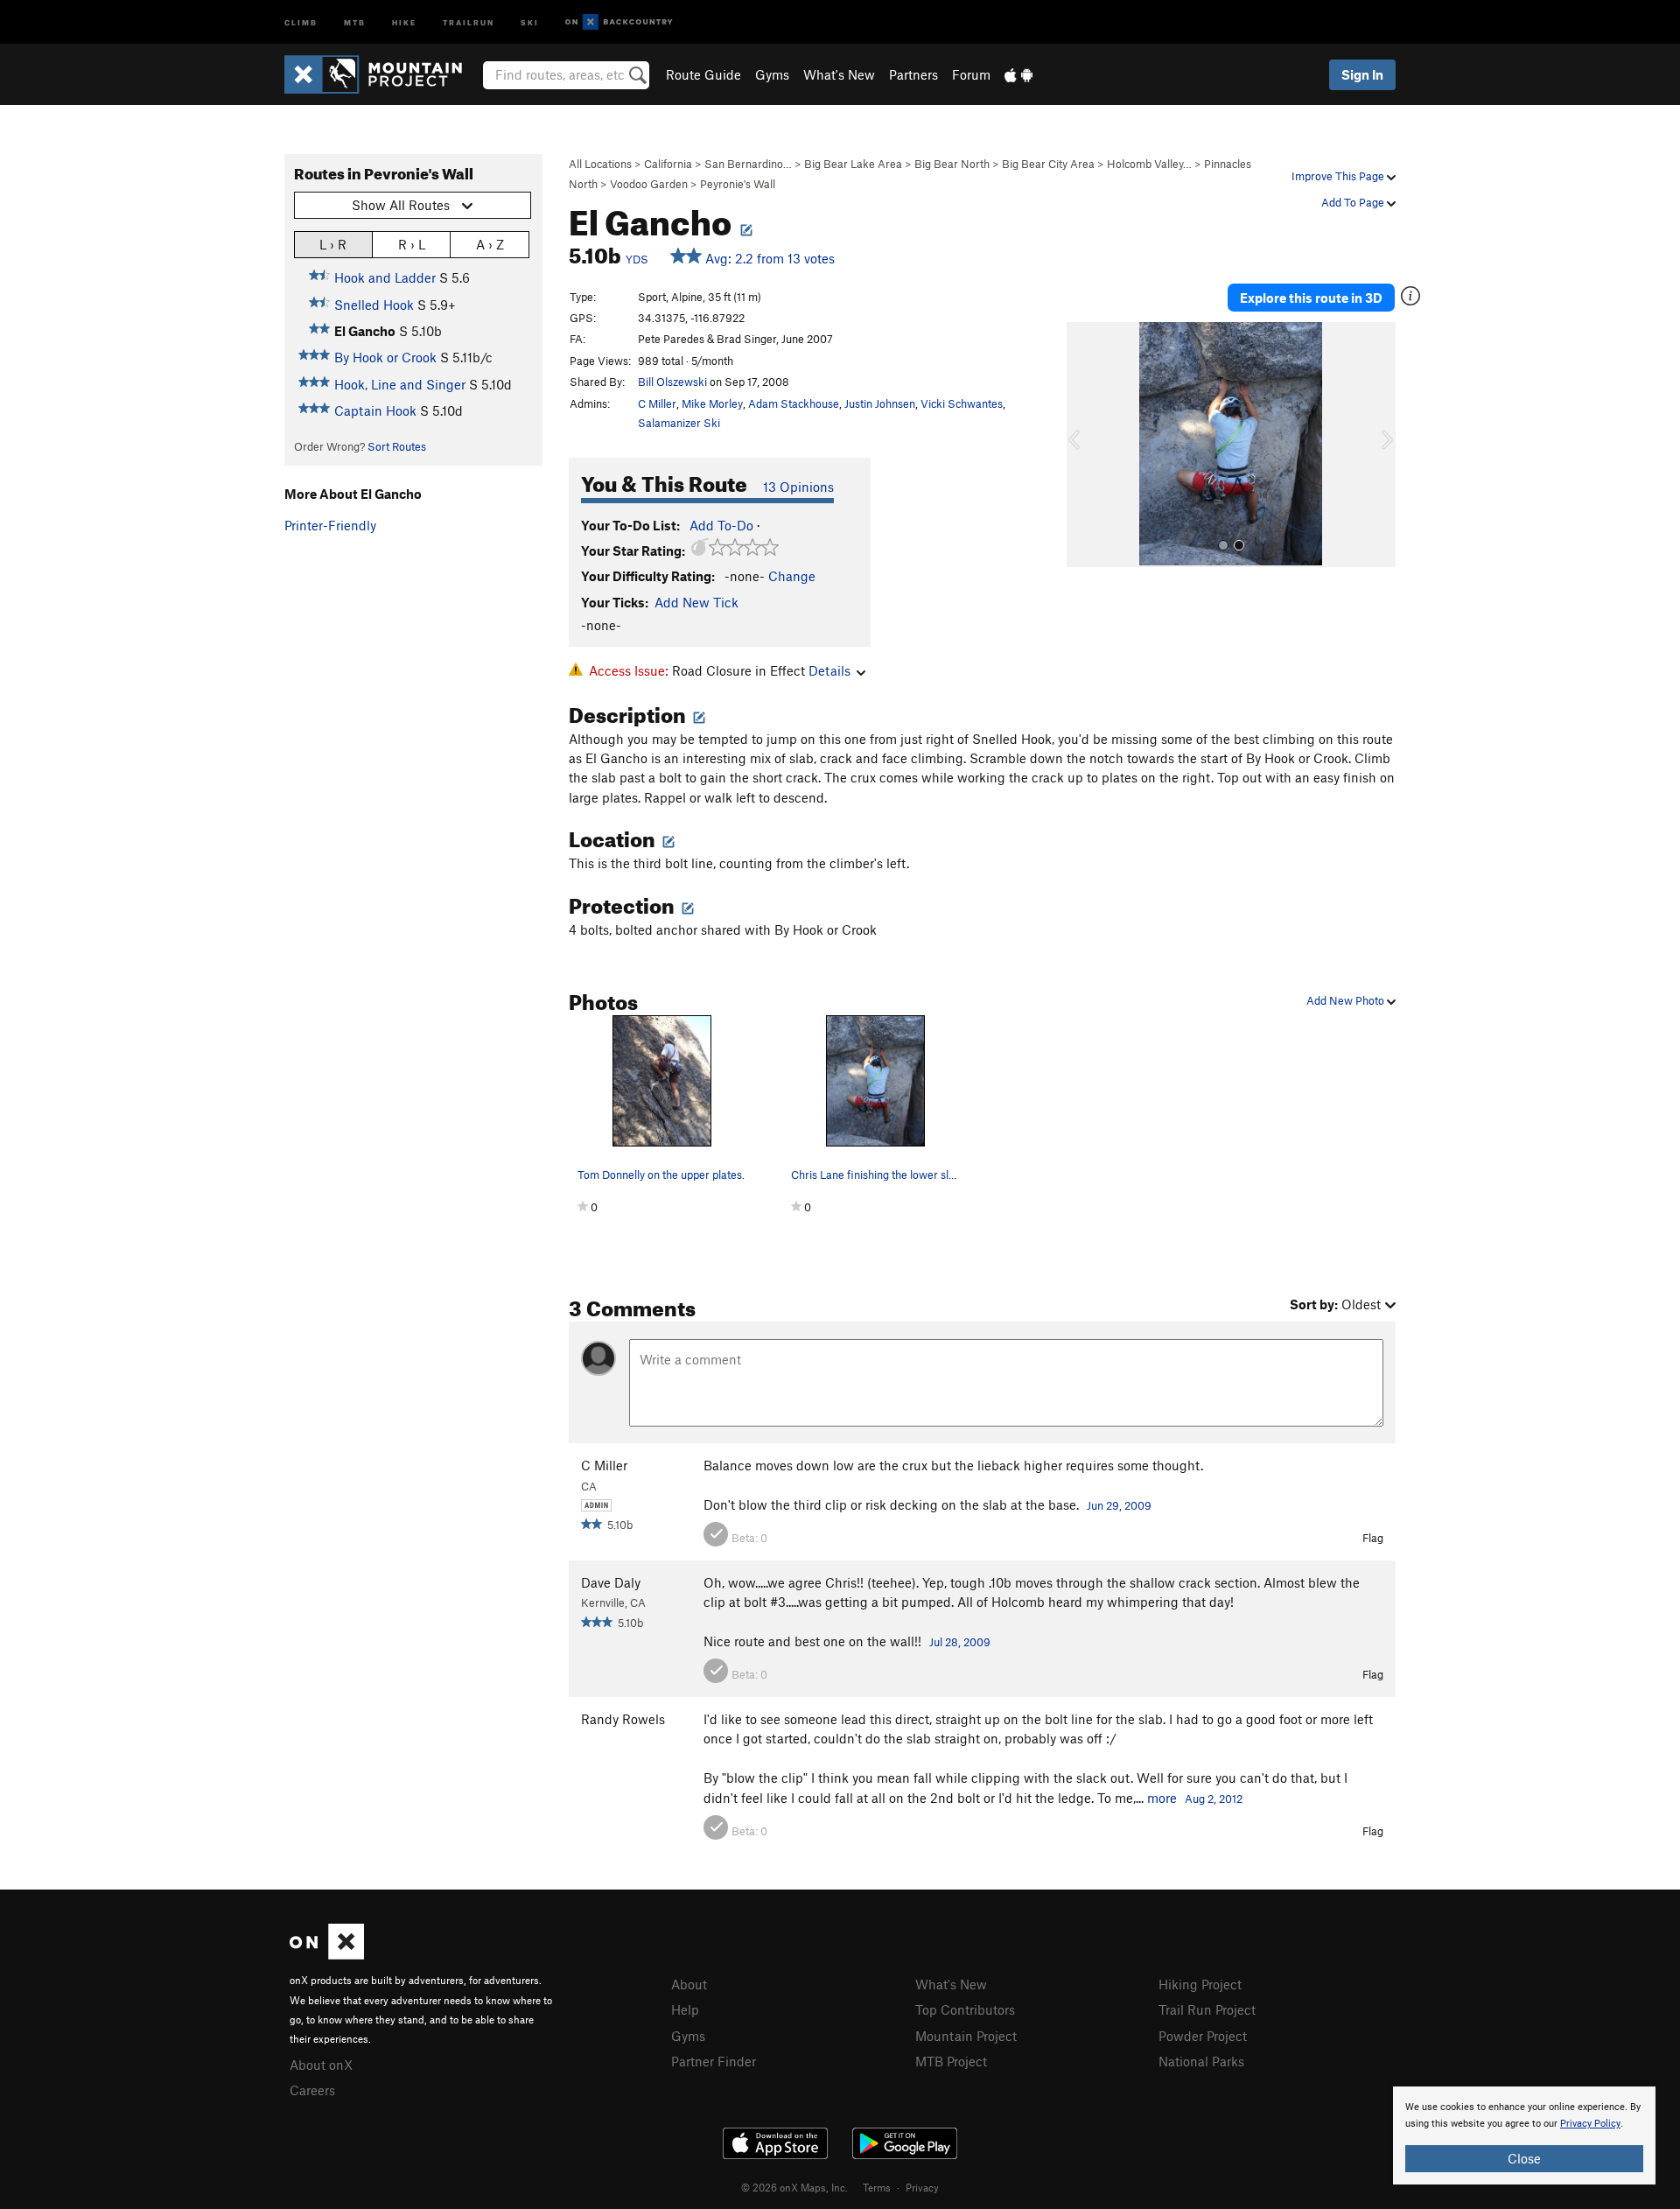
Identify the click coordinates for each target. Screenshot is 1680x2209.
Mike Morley (712, 403)
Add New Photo (1347, 1000)
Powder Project (1203, 2036)
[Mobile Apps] (1018, 74)
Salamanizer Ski (679, 423)
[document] (1524, 2135)
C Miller (657, 403)
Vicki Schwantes (962, 403)
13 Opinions (798, 487)
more (1162, 1798)
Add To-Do (721, 525)
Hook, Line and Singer (400, 384)
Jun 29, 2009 (1119, 1505)
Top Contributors (965, 2009)
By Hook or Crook (385, 357)
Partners (913, 74)
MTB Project (951, 2061)
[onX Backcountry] (619, 22)
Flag (1373, 1538)
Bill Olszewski (672, 382)
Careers (312, 2090)
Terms (877, 2187)
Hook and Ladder (385, 277)
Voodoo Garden (649, 184)
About (689, 1984)
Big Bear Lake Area (853, 164)
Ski (530, 21)
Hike (404, 21)
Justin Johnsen (880, 403)
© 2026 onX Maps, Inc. (794, 2187)
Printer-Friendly (330, 525)
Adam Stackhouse (794, 403)
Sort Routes (397, 446)
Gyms (772, 74)
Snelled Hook (374, 305)
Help (685, 2009)
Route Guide (703, 74)
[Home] (382, 74)
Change (792, 576)
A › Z (490, 244)
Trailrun (469, 21)
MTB (355, 21)
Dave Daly (611, 1582)
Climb (301, 21)
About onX (321, 2065)
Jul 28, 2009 (960, 1642)
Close (1524, 2158)
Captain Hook (375, 410)
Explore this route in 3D (1311, 298)
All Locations (600, 164)
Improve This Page (1339, 176)
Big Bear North (952, 164)
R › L (412, 244)
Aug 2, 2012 (1214, 1799)
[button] (1084, 445)
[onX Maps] (327, 1954)
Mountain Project (966, 2036)
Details (829, 670)
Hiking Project (1200, 1984)
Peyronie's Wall (738, 184)
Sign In (1362, 74)
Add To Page (1354, 202)
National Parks (1201, 2061)
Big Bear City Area (1048, 164)
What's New (839, 74)
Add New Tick (696, 602)
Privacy (922, 2187)
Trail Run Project (1207, 2009)
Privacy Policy (1590, 2124)
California (668, 164)
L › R (333, 244)
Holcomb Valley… (1149, 164)
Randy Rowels (623, 1719)
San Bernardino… (748, 164)
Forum (971, 74)
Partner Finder (714, 2061)
